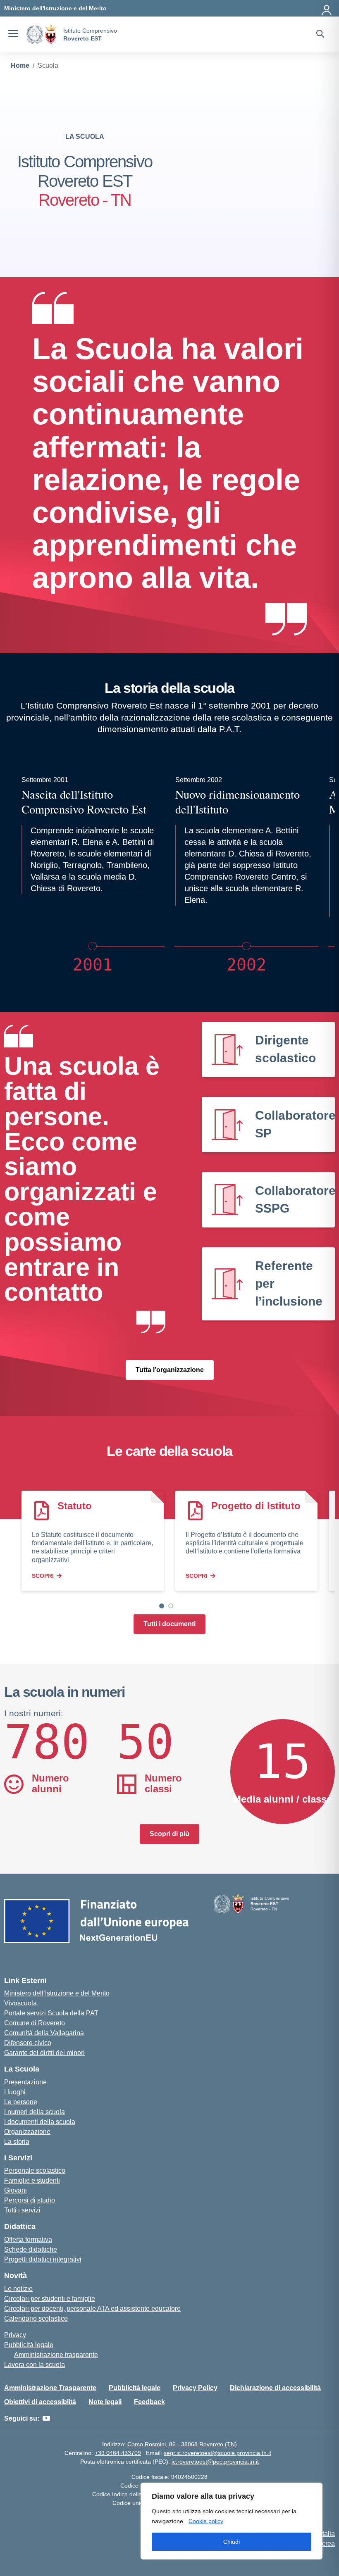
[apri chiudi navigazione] (13, 35)
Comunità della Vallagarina (44, 2033)
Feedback (149, 2402)
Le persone (21, 2102)
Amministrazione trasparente (56, 2355)
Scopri (43, 1576)
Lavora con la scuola (35, 2365)
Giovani (16, 2190)
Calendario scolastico (36, 2318)
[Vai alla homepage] (42, 34)
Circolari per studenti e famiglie (50, 2299)
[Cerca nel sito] (320, 35)
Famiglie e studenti (32, 2180)
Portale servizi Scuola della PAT (51, 2013)
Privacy (15, 2335)
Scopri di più (169, 1834)
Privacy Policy (195, 2388)
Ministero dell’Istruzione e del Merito (57, 1993)
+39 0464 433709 (118, 2453)
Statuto (75, 1506)
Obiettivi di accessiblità (40, 2402)
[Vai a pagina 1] (162, 1606)
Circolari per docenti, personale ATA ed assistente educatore (92, 2308)
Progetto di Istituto (256, 1506)
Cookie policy (206, 2521)
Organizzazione (27, 2132)
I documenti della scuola (40, 2122)
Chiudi (232, 2542)
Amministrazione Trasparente (50, 2388)
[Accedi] (327, 8)
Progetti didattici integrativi (43, 2259)
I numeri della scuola (35, 2112)
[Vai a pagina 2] (171, 1606)
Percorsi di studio (30, 2200)
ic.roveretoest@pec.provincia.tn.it (215, 2462)
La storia (17, 2142)
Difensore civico (28, 2043)
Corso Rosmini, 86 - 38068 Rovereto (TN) (182, 2444)
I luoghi (15, 2092)
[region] (232, 2521)
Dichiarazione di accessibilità (275, 2388)
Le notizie (18, 2289)
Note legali (105, 2402)
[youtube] (46, 2419)
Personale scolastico (35, 2170)
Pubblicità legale (29, 2345)
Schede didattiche (31, 2249)
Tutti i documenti (169, 1624)
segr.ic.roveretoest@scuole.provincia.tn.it (217, 2453)
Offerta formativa (28, 2239)
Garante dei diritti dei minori (44, 2053)
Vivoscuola (20, 2003)
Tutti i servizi (22, 2210)
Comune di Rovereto (35, 2023)
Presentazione (25, 2082)
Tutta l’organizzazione (170, 1370)
